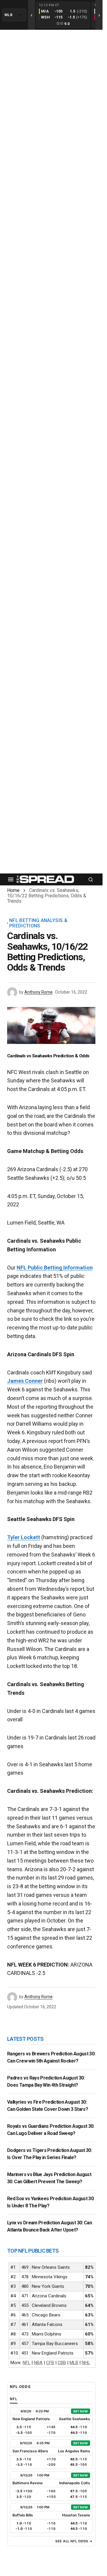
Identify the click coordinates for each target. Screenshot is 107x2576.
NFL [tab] (14, 2399)
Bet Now (81, 2411)
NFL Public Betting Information (55, 1268)
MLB (74, 2363)
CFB (50, 2363)
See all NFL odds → (74, 2541)
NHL (86, 2363)
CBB (62, 2363)
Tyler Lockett (24, 1537)
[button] (11, 879)
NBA (38, 2363)
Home (13, 890)
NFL (26, 2363)
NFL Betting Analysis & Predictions (38, 923)
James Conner (25, 1381)
